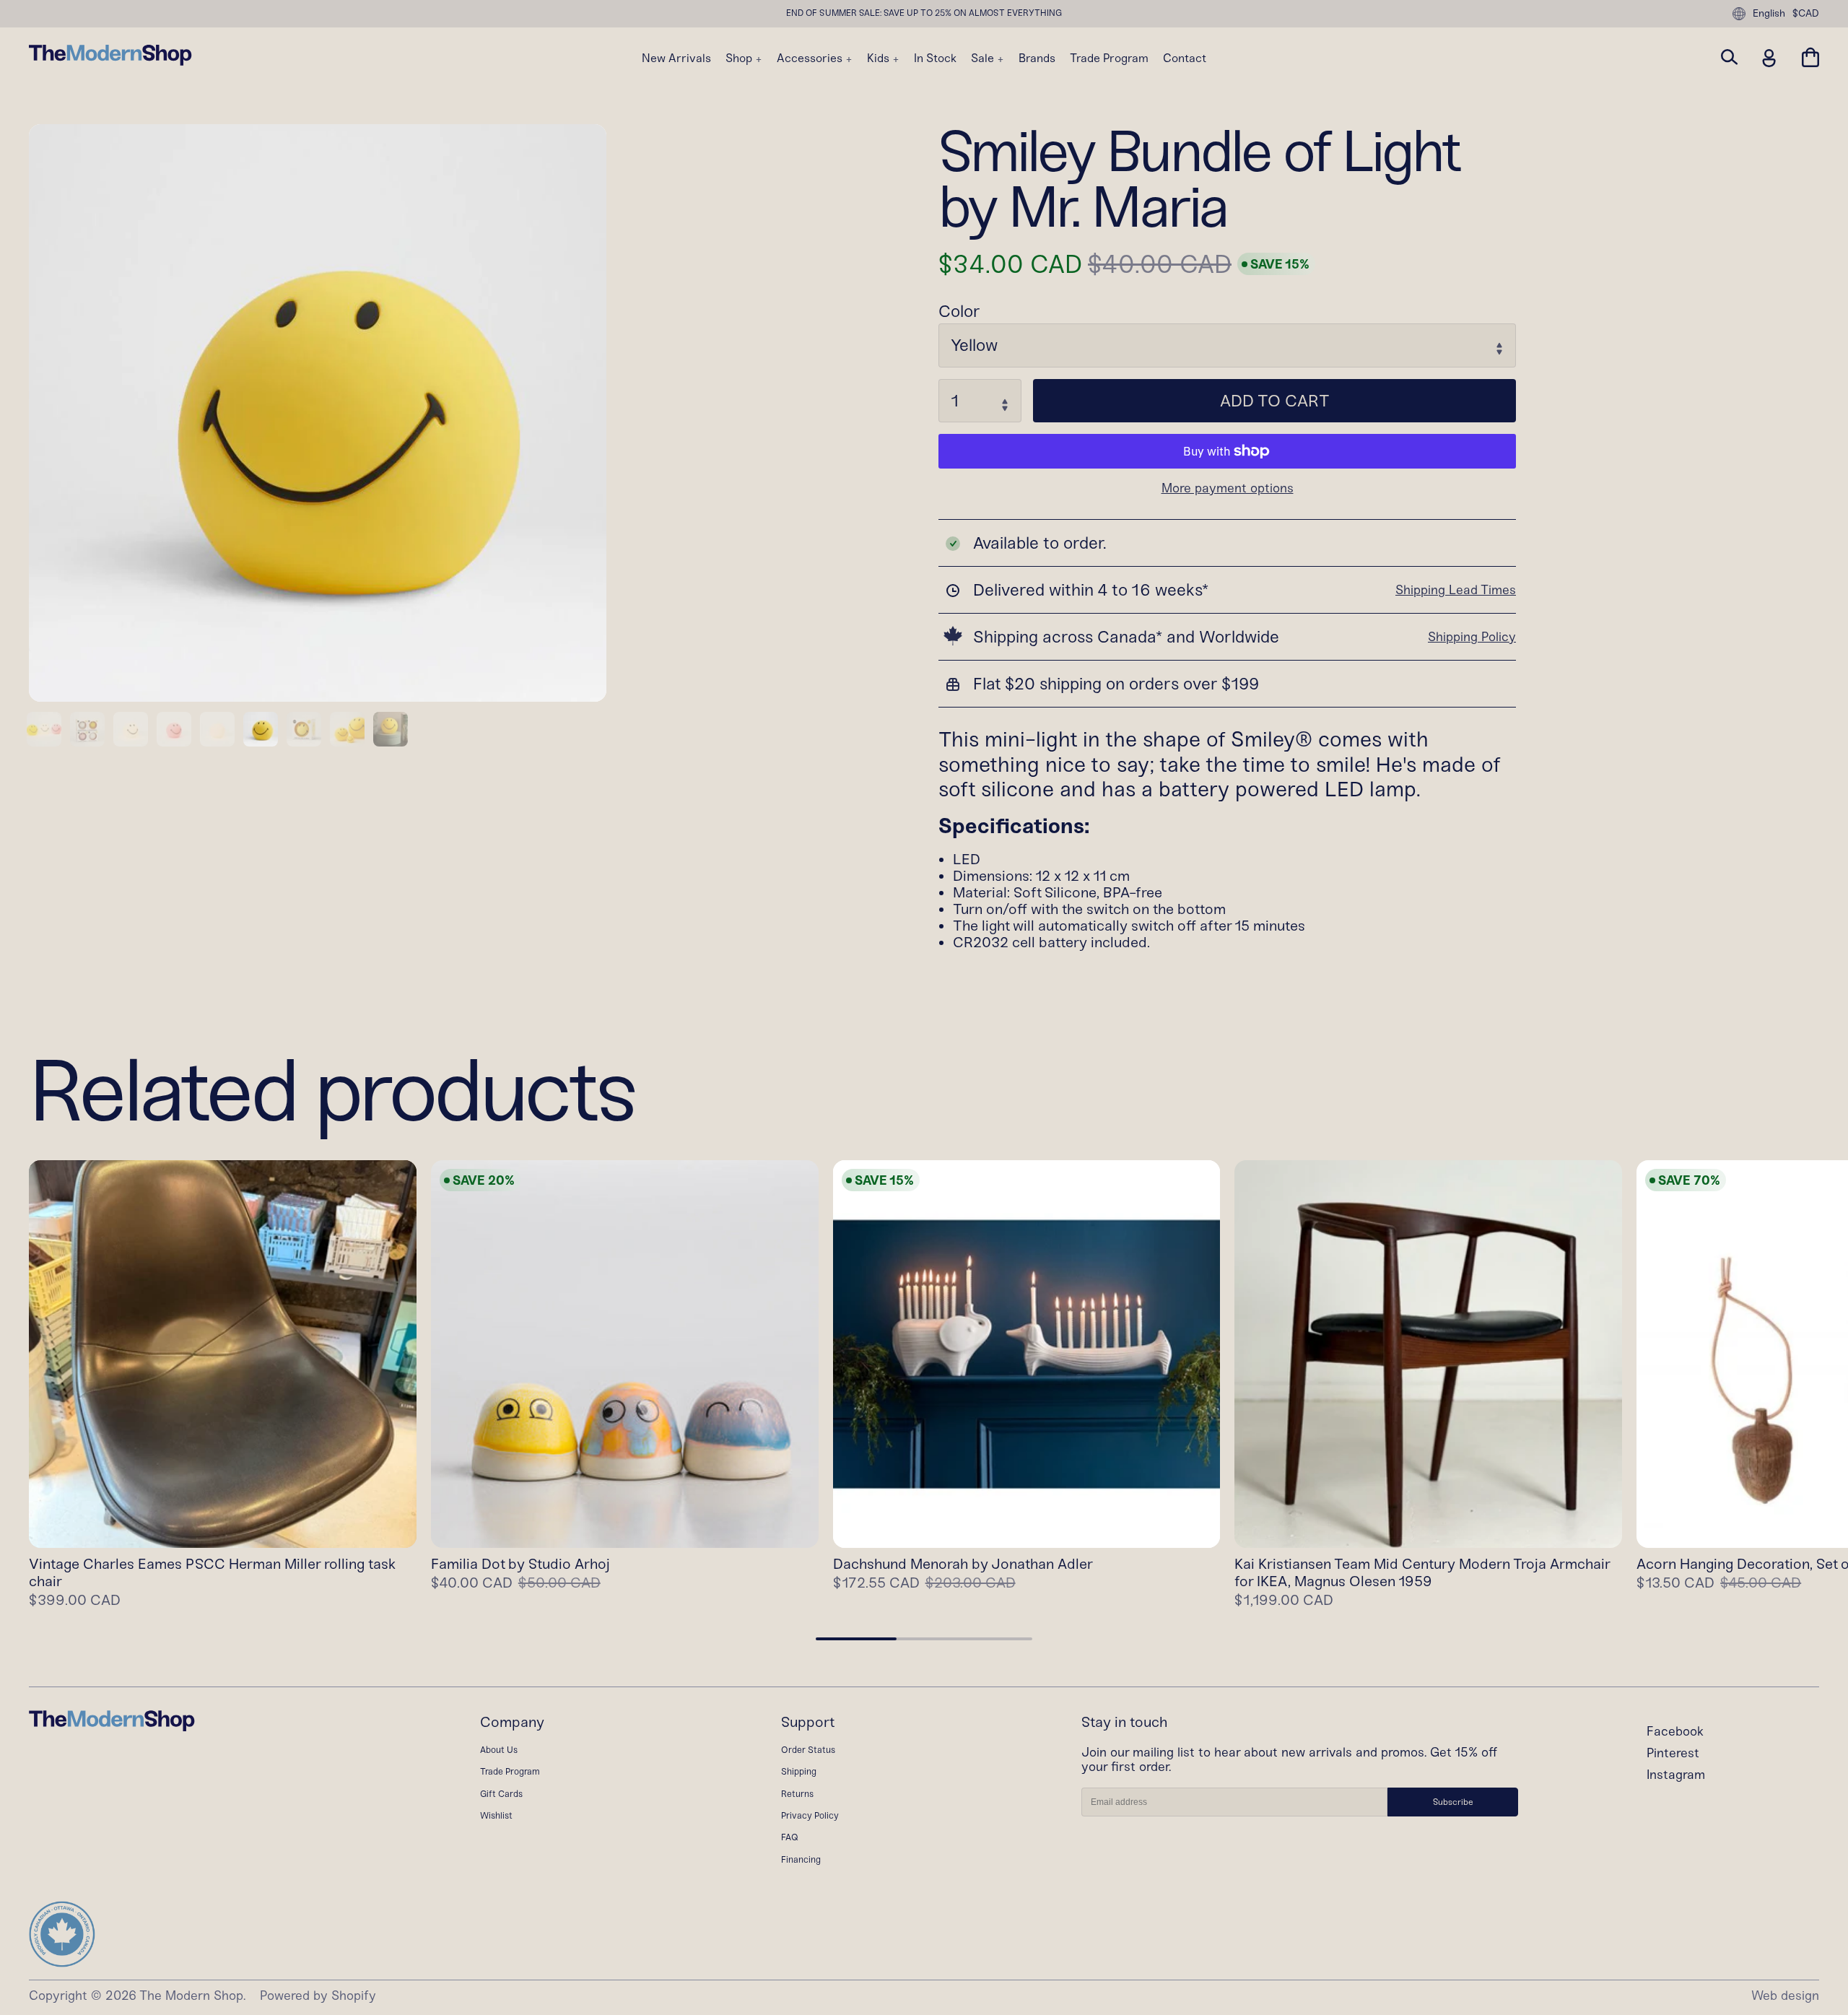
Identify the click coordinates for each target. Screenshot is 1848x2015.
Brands (1037, 58)
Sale (984, 58)
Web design (1785, 1996)
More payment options (1228, 489)
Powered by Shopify (318, 1996)
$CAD (1806, 14)
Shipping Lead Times (1456, 590)
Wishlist (496, 1815)
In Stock (935, 58)
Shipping (799, 1771)
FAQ (790, 1837)
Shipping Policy (1472, 637)
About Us (499, 1750)
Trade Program (1109, 58)
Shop (740, 58)
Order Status (808, 1750)
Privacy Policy (810, 1815)
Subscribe (1453, 1802)
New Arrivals (676, 58)
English (1769, 13)
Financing (801, 1859)
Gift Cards (501, 1794)
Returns (797, 1794)
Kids (880, 58)
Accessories (811, 58)
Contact (1185, 58)
